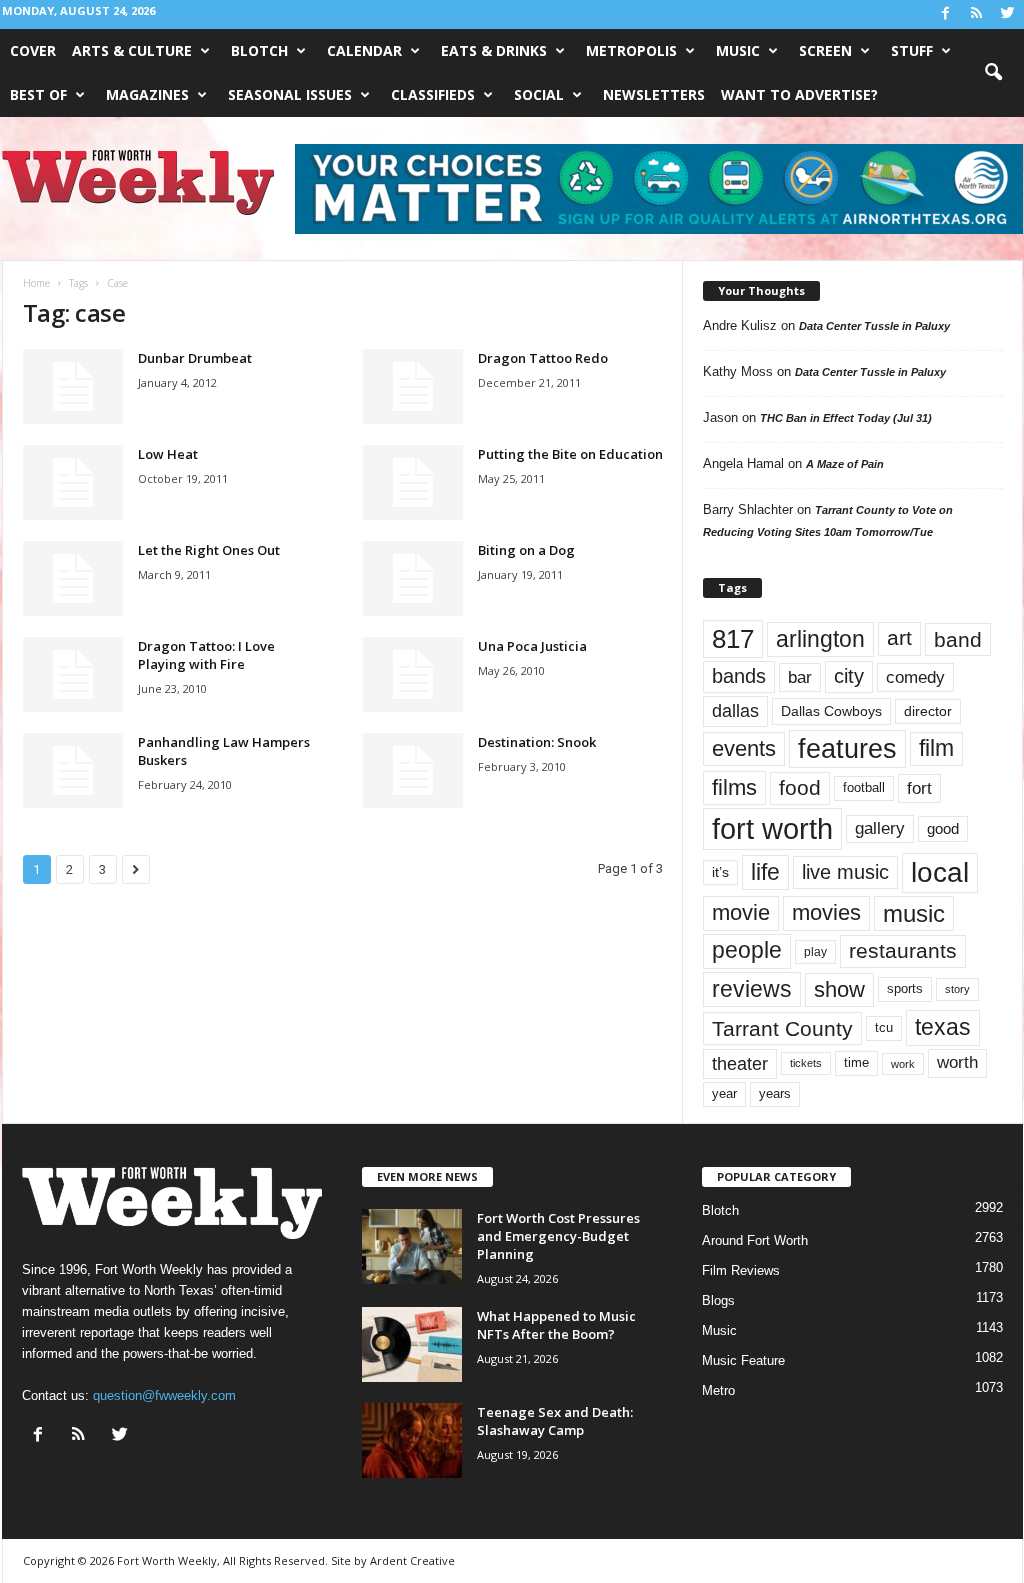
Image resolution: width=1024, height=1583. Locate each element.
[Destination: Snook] (413, 770)
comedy (915, 677)
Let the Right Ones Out (209, 550)
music (914, 913)
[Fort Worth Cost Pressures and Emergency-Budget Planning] (412, 1246)
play (815, 952)
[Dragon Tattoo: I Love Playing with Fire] (73, 674)
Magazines (147, 94)
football (864, 787)
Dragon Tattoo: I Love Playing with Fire (206, 655)
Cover (33, 50)
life (765, 872)
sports (905, 989)
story (957, 989)
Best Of (38, 94)
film (936, 748)
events (744, 748)
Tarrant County (782, 1028)
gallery (880, 828)
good (943, 829)
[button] (993, 73)
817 (733, 639)
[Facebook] (946, 14)
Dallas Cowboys (831, 711)
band (958, 639)
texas (943, 1027)
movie (741, 912)
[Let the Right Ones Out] (73, 578)
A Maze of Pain (845, 464)
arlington (820, 639)
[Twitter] (1008, 14)
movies (826, 912)
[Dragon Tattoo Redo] (413, 386)
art (899, 638)
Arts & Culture (132, 50)
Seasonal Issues (290, 94)
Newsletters (654, 94)
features (847, 749)
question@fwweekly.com (164, 1395)
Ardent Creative (412, 1560)
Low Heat (168, 454)
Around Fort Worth (755, 1240)
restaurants (903, 951)
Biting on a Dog (526, 550)
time (856, 1062)
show (839, 989)
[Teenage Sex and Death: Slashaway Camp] (412, 1440)
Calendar (364, 50)
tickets (806, 1063)
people (747, 950)
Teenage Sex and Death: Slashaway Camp (555, 1421)
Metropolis (631, 50)
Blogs (718, 1300)
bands (739, 676)
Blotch (259, 50)
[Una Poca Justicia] (413, 674)
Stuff (912, 50)
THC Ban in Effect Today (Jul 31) (846, 418)
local (940, 872)
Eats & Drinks (494, 50)
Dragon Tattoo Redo (543, 358)
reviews (752, 989)
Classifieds (433, 94)
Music (738, 50)
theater (740, 1063)
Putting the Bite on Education (570, 454)
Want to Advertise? (799, 94)
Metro (718, 1390)
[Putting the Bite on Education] (413, 482)
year (724, 1094)
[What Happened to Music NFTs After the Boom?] (412, 1344)
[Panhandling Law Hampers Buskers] (73, 770)
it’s (720, 872)
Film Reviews (741, 1270)
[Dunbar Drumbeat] (73, 386)
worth (957, 1062)
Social (539, 94)
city (849, 676)
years (775, 1093)
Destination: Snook (537, 742)
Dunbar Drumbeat (195, 358)
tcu (884, 1027)
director (928, 711)
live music (845, 871)
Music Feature (743, 1360)
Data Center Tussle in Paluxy (874, 326)
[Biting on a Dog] (413, 578)
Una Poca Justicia (532, 646)
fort (919, 788)
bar (800, 677)
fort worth (772, 828)
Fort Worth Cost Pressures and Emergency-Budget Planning (558, 1236)
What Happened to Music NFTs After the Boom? (556, 1325)
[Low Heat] (73, 482)
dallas (735, 710)
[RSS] (977, 14)
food (800, 788)
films (734, 787)
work (903, 1064)
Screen (825, 50)
